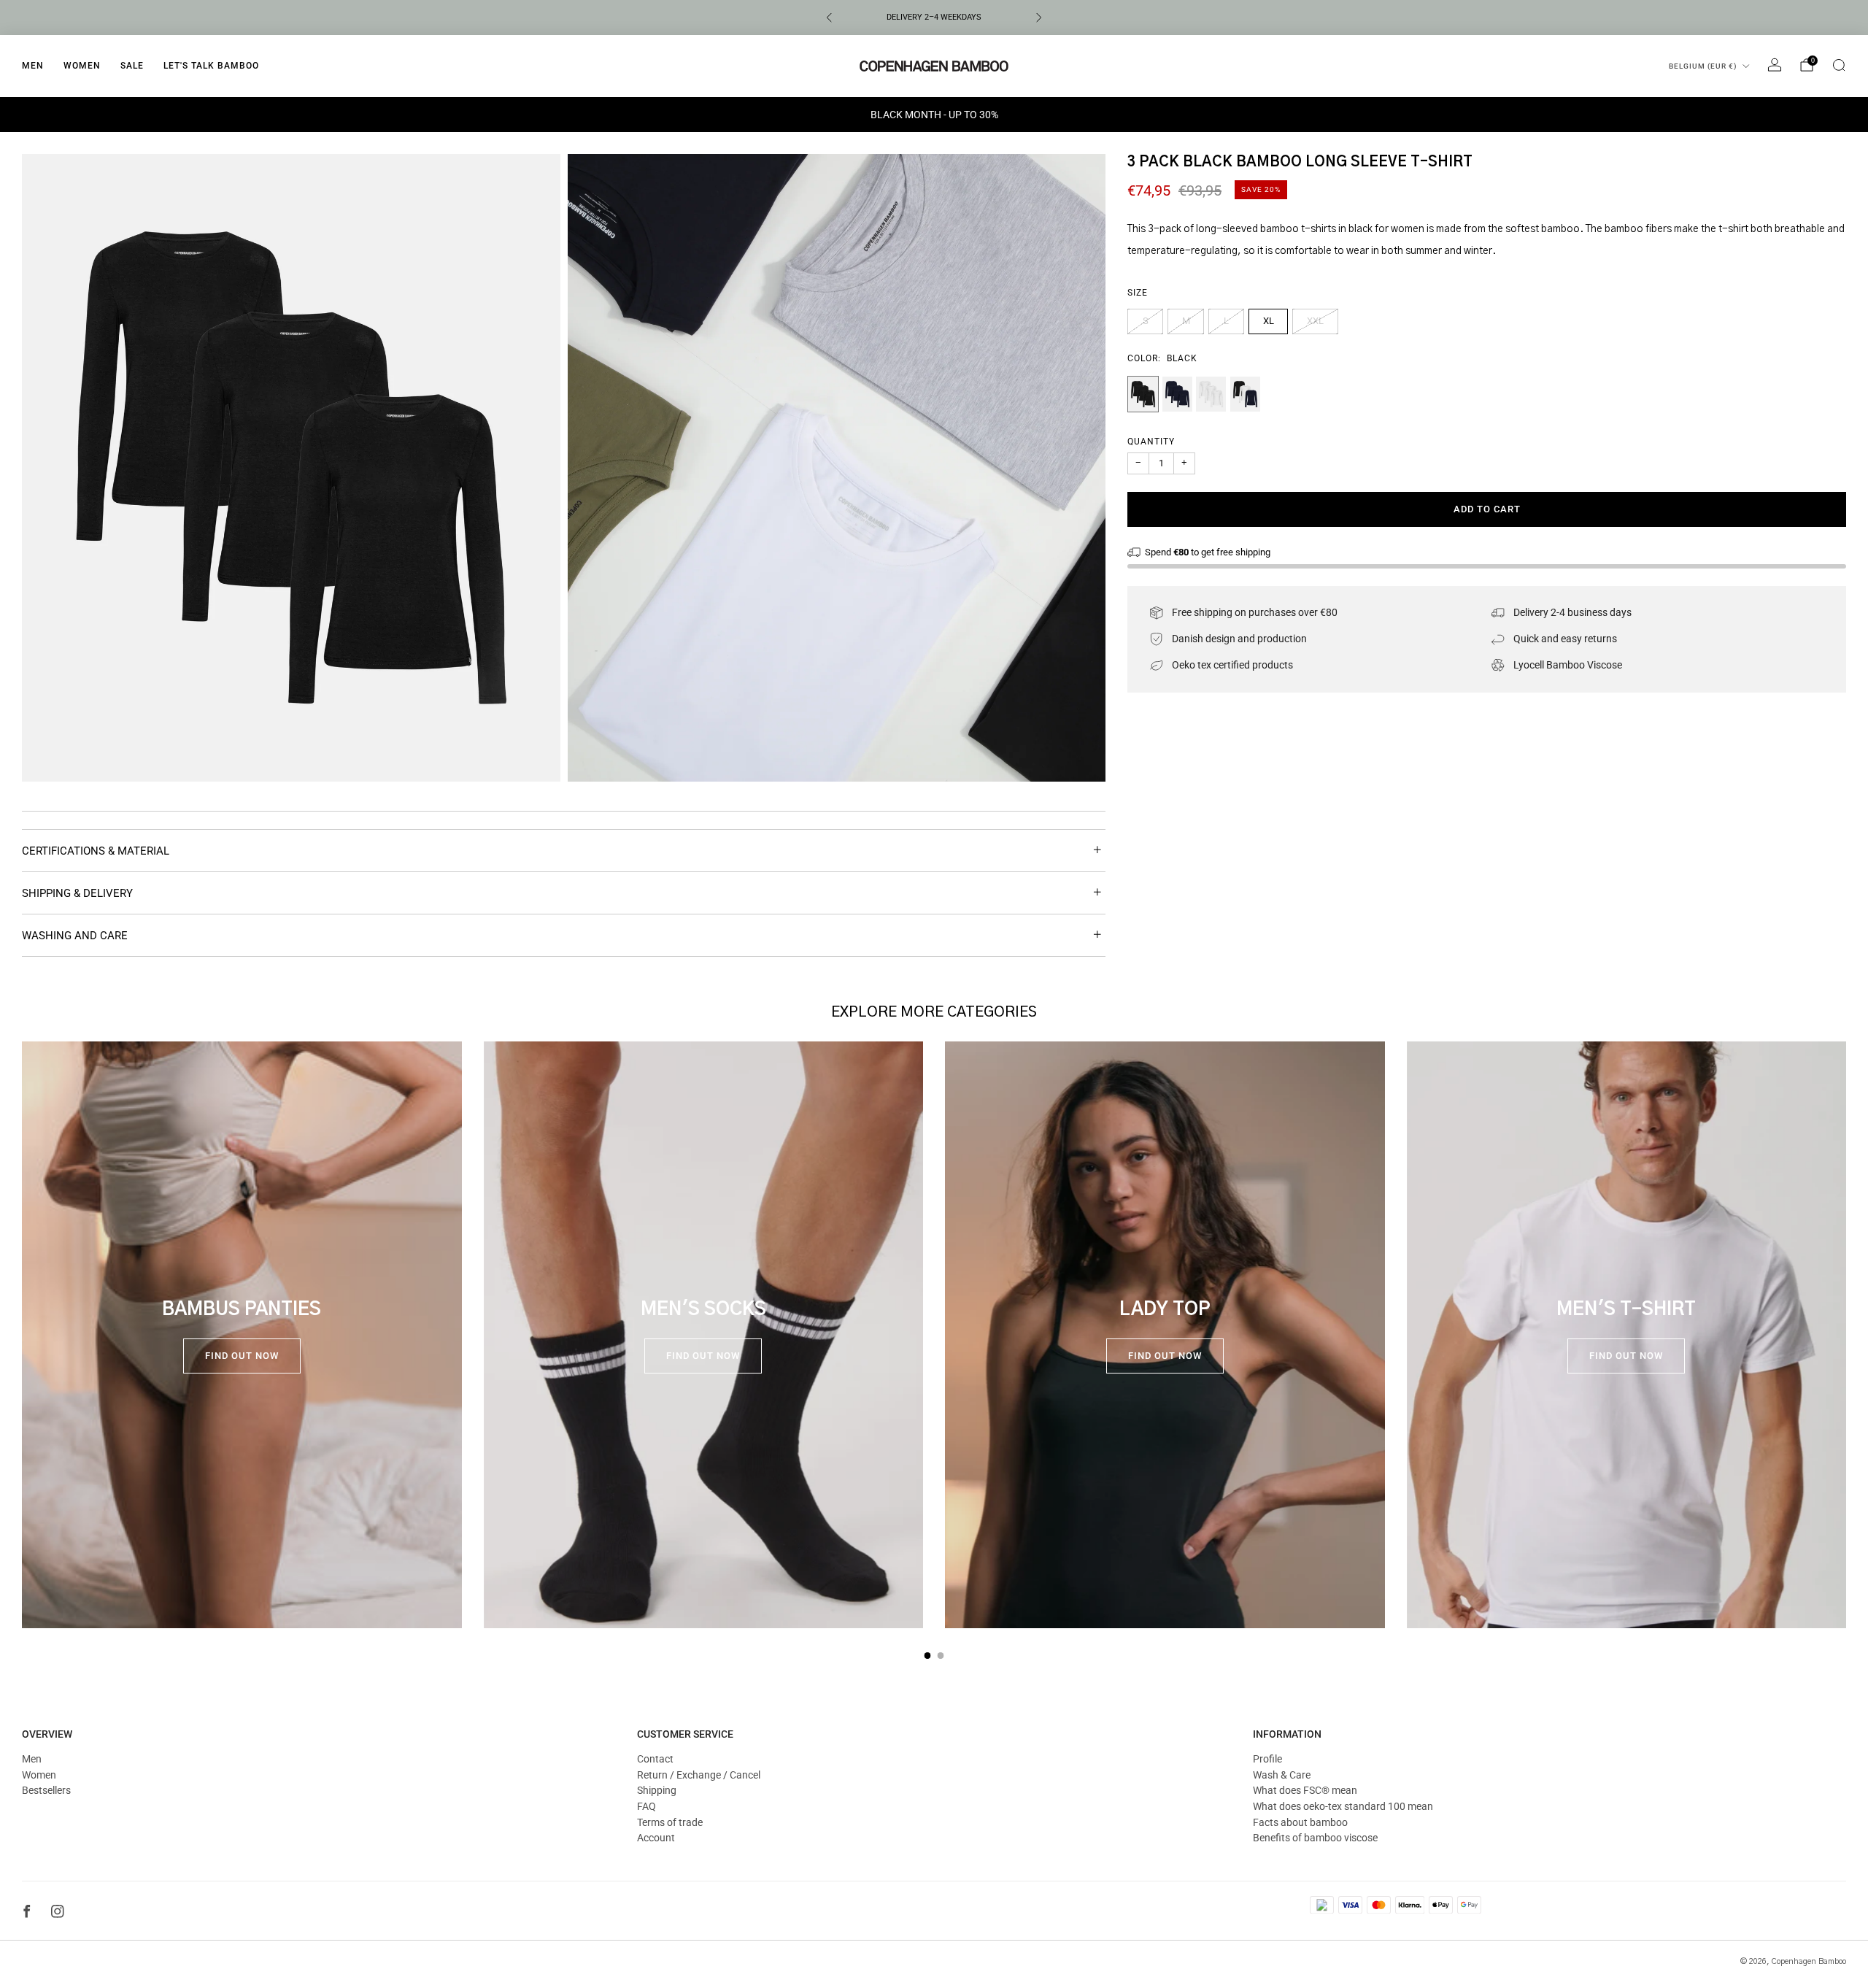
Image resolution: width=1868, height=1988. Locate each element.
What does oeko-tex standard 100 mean (1343, 1806)
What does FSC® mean (1305, 1790)
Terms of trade (670, 1822)
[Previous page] (22, 1335)
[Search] (1839, 65)
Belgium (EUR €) (1703, 66)
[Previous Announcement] (829, 18)
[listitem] (934, 18)
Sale (132, 66)
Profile (1267, 1759)
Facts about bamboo (1300, 1822)
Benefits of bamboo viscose (1315, 1838)
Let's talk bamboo (211, 66)
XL (1269, 321)
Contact (655, 1759)
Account (656, 1838)
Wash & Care (1282, 1775)
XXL (1315, 321)
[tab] (928, 1656)
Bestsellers (46, 1790)
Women (82, 66)
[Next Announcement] (1039, 18)
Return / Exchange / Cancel (699, 1775)
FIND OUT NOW (242, 1356)
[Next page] (1846, 1335)
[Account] (1775, 65)
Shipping (657, 1790)
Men (33, 66)
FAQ (647, 1806)
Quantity (1151, 442)
